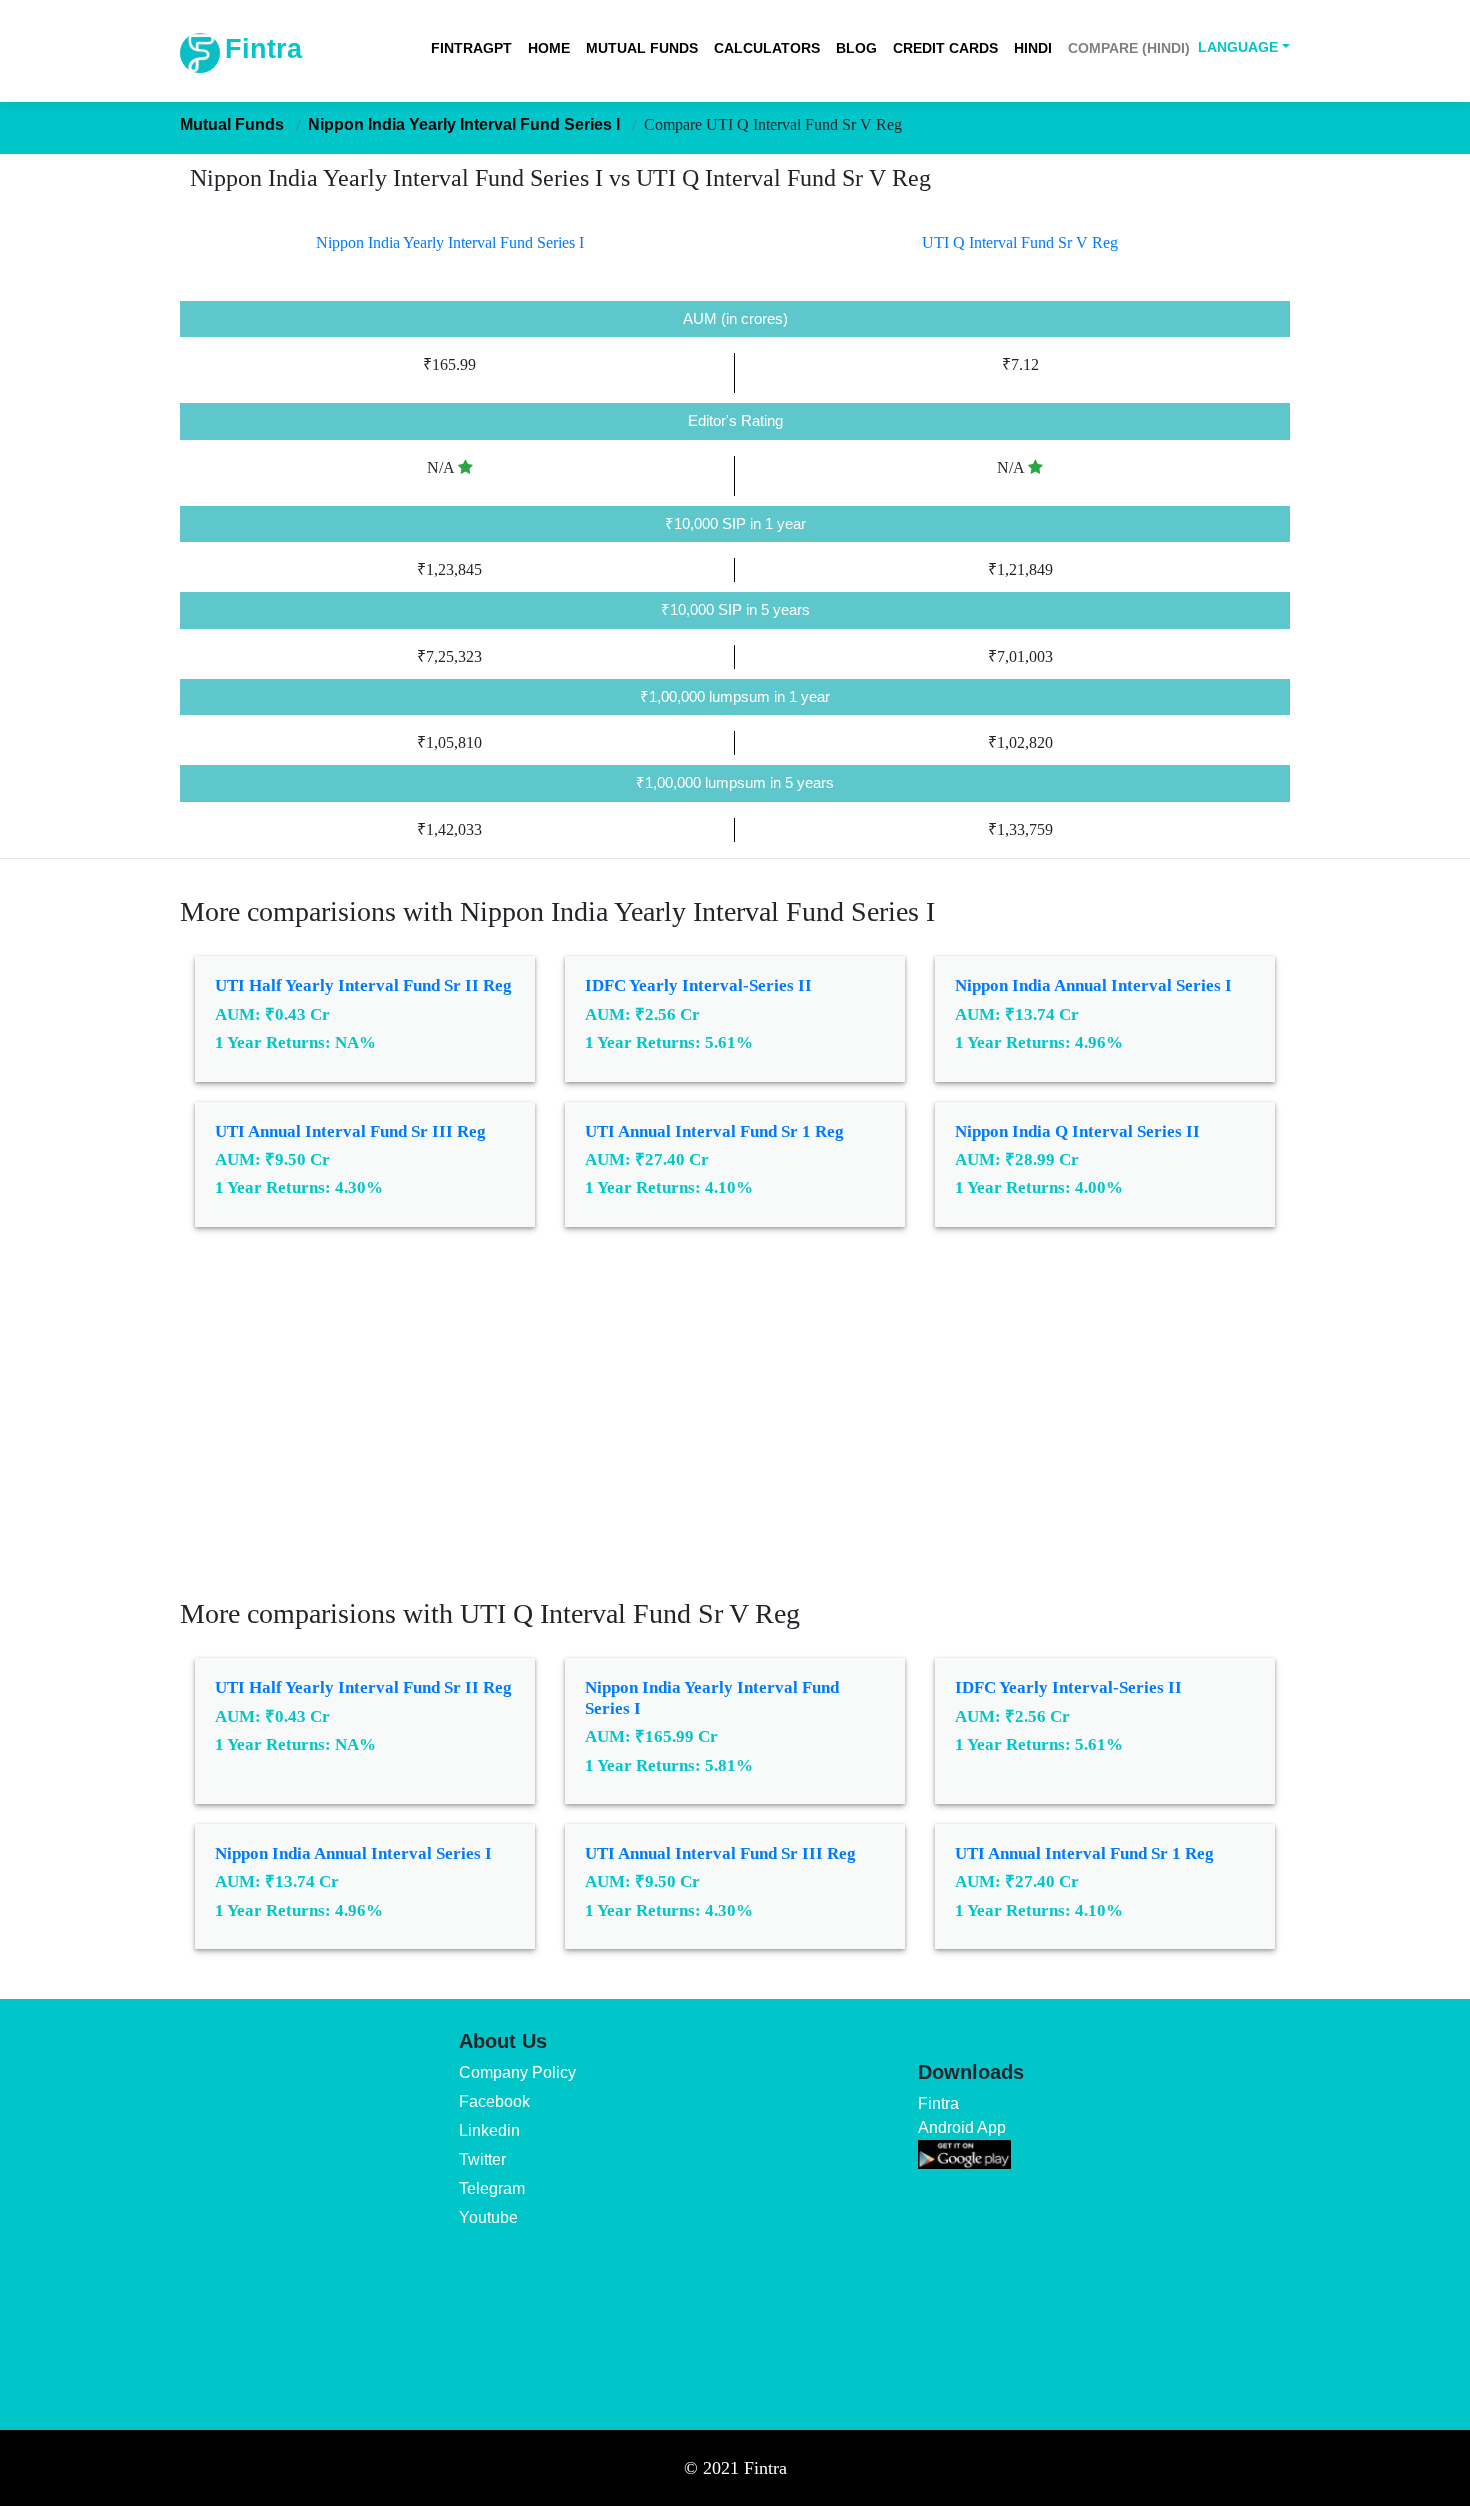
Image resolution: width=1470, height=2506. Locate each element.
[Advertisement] (735, 1427)
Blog (856, 48)
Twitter (482, 2159)
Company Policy (517, 2072)
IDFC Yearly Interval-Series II (698, 985)
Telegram (492, 2188)
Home (549, 48)
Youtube (488, 2217)
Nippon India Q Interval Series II (1077, 1131)
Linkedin (489, 2130)
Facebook (494, 2101)
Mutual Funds (642, 48)
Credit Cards (945, 48)
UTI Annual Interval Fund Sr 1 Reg (714, 1131)
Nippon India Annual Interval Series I (1093, 985)
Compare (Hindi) (1129, 48)
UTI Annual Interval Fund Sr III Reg (350, 1131)
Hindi (1033, 48)
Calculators (767, 48)
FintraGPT (471, 48)
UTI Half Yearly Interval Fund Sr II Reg (363, 985)
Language (1238, 47)
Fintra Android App (962, 2115)
